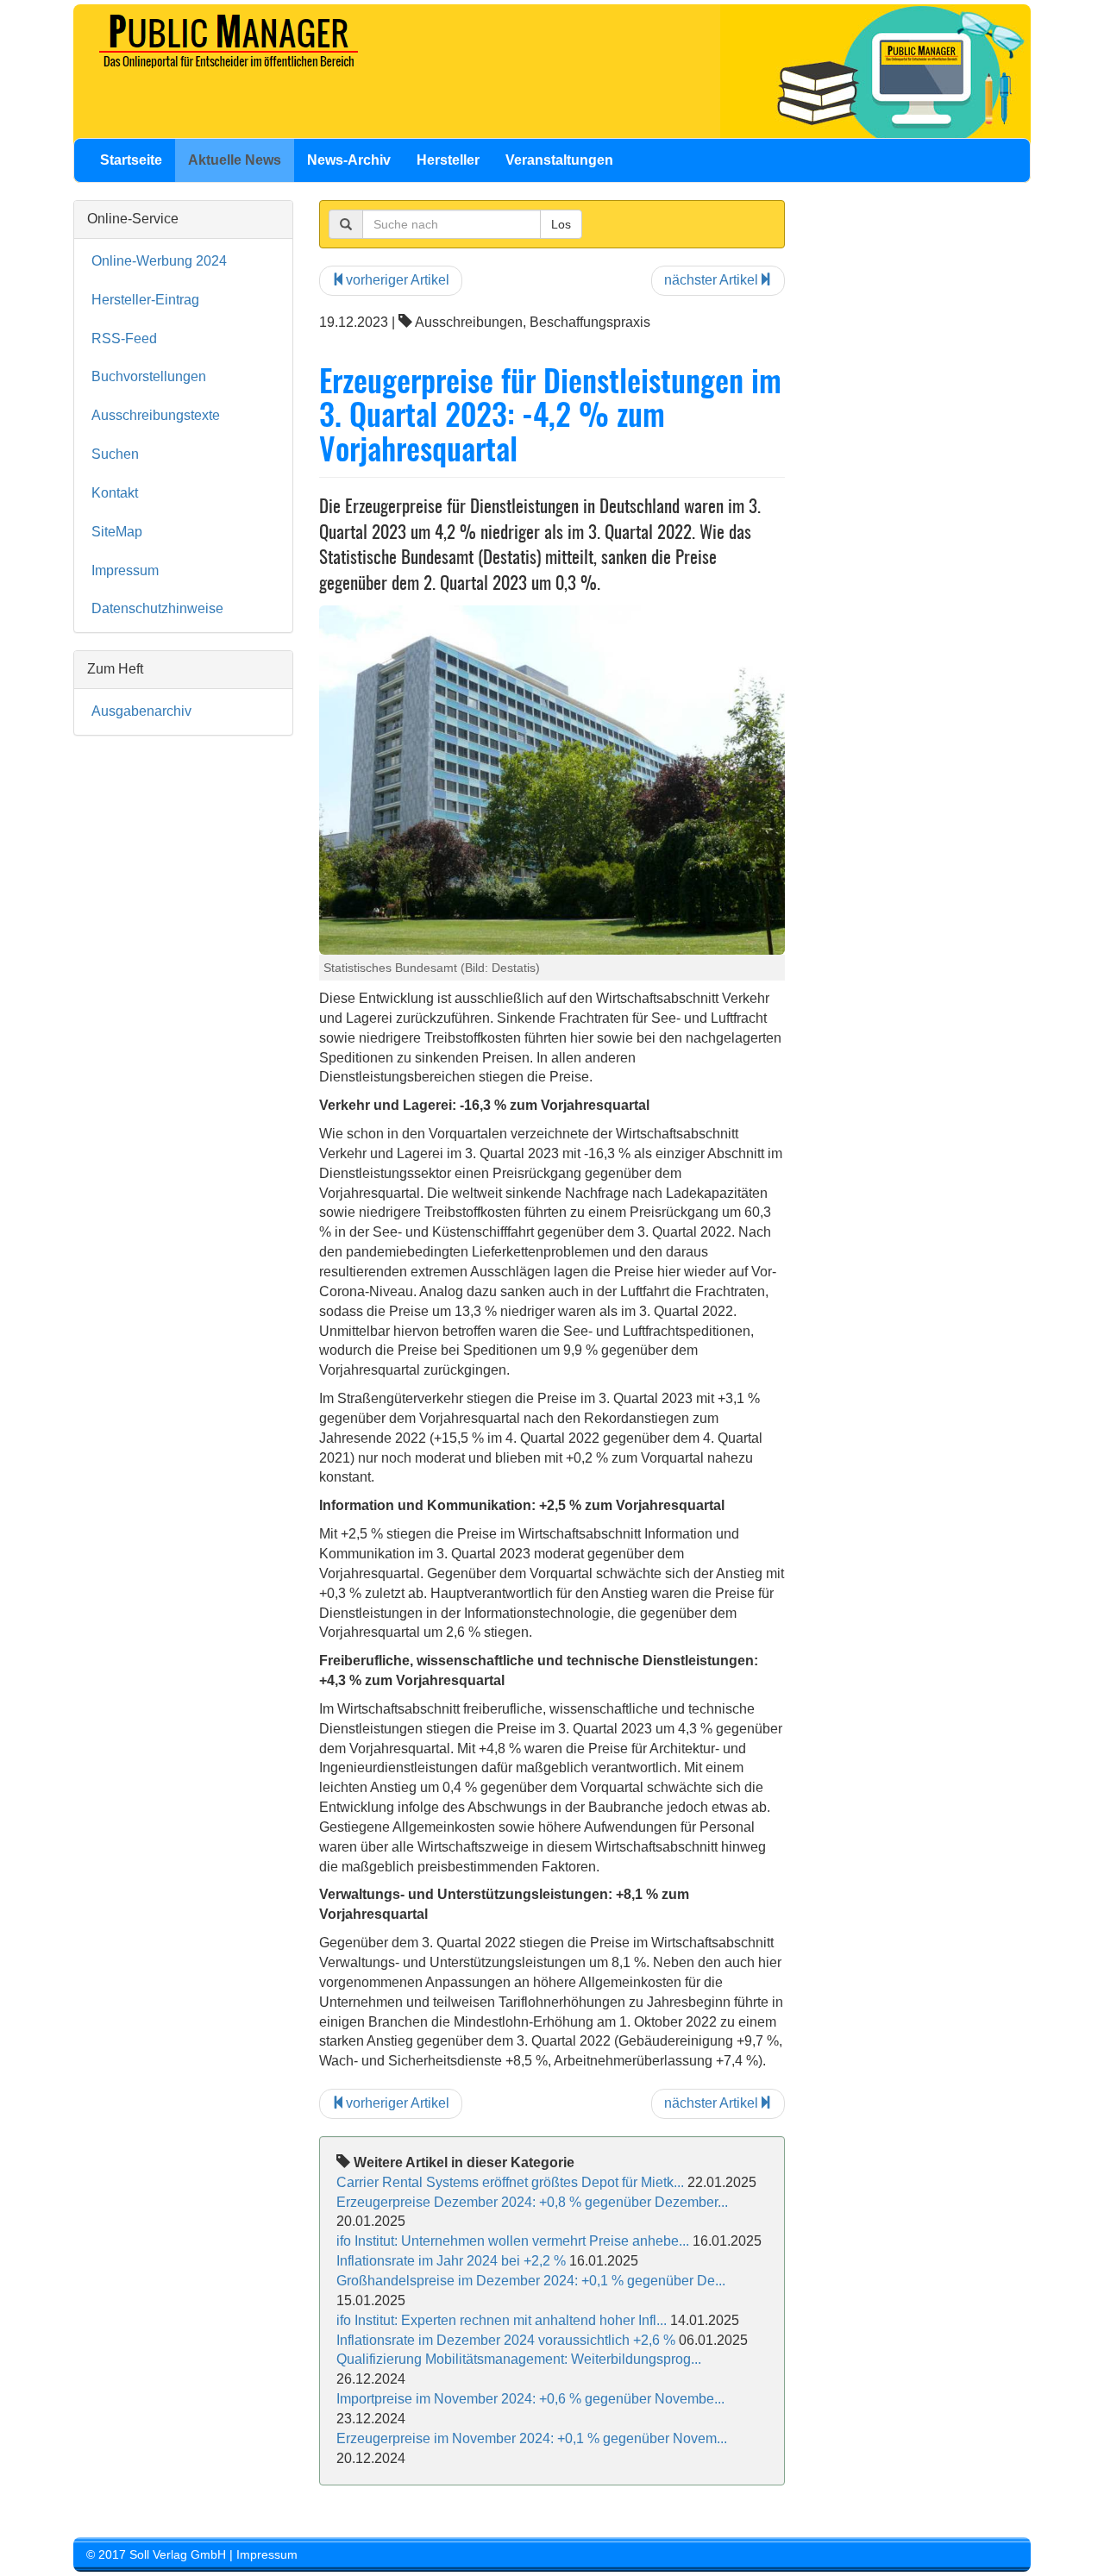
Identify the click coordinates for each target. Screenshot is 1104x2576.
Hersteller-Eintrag (145, 300)
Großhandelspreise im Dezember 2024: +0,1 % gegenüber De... (531, 2281)
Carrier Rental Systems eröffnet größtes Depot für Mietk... (510, 2182)
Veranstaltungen (559, 160)
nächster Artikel (711, 280)
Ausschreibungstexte (156, 415)
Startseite (131, 160)
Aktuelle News (235, 160)
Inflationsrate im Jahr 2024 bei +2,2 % (451, 2261)
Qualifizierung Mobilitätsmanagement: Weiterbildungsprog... (519, 2359)
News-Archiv (349, 160)
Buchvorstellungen (149, 376)
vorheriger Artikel (398, 280)
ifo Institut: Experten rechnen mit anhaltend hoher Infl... (502, 2320)
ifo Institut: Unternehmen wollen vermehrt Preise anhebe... (513, 2241)
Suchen (115, 454)
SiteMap (117, 532)
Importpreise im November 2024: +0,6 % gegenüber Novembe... (530, 2399)
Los (561, 224)
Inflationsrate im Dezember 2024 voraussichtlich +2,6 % (506, 2340)
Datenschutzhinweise (157, 608)
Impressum (125, 570)
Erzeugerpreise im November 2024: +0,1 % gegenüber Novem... (532, 2438)
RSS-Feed (124, 338)
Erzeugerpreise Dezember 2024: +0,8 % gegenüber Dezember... (532, 2202)
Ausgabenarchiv (141, 711)
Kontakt (115, 493)
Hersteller (448, 160)
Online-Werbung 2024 (159, 261)
